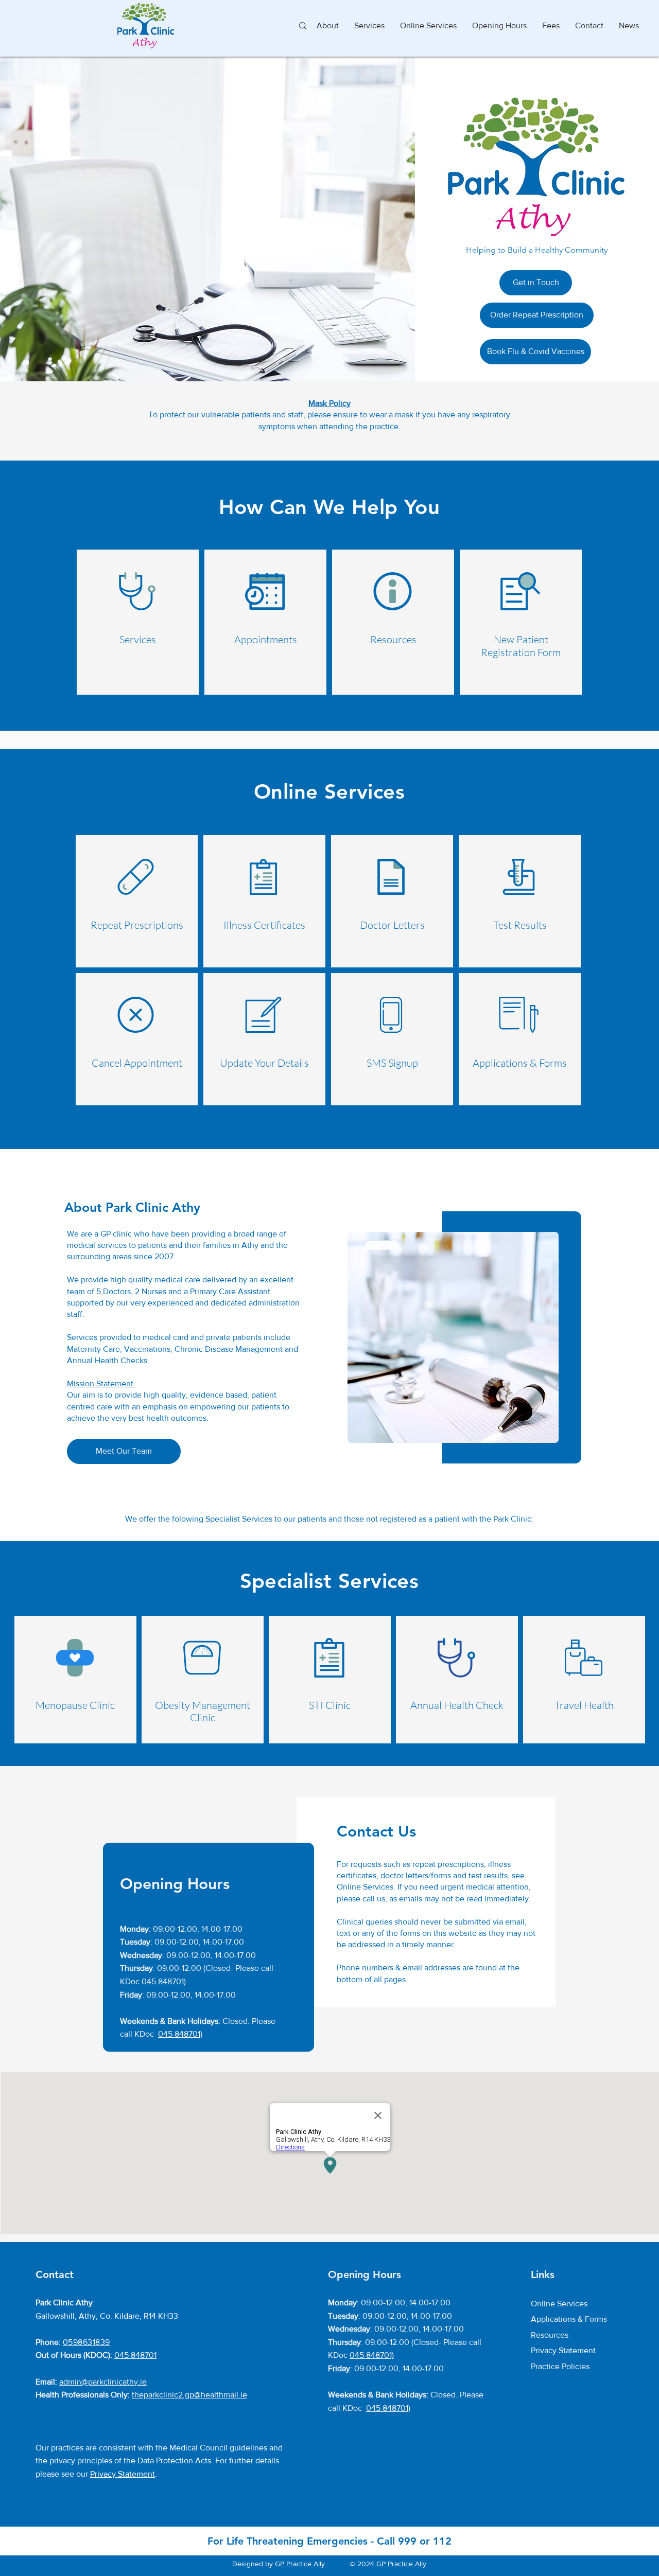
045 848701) (164, 1981)
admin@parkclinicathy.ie (103, 2382)
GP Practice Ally (300, 2564)
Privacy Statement (123, 2474)
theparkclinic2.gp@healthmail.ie (189, 2395)
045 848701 (135, 2355)
